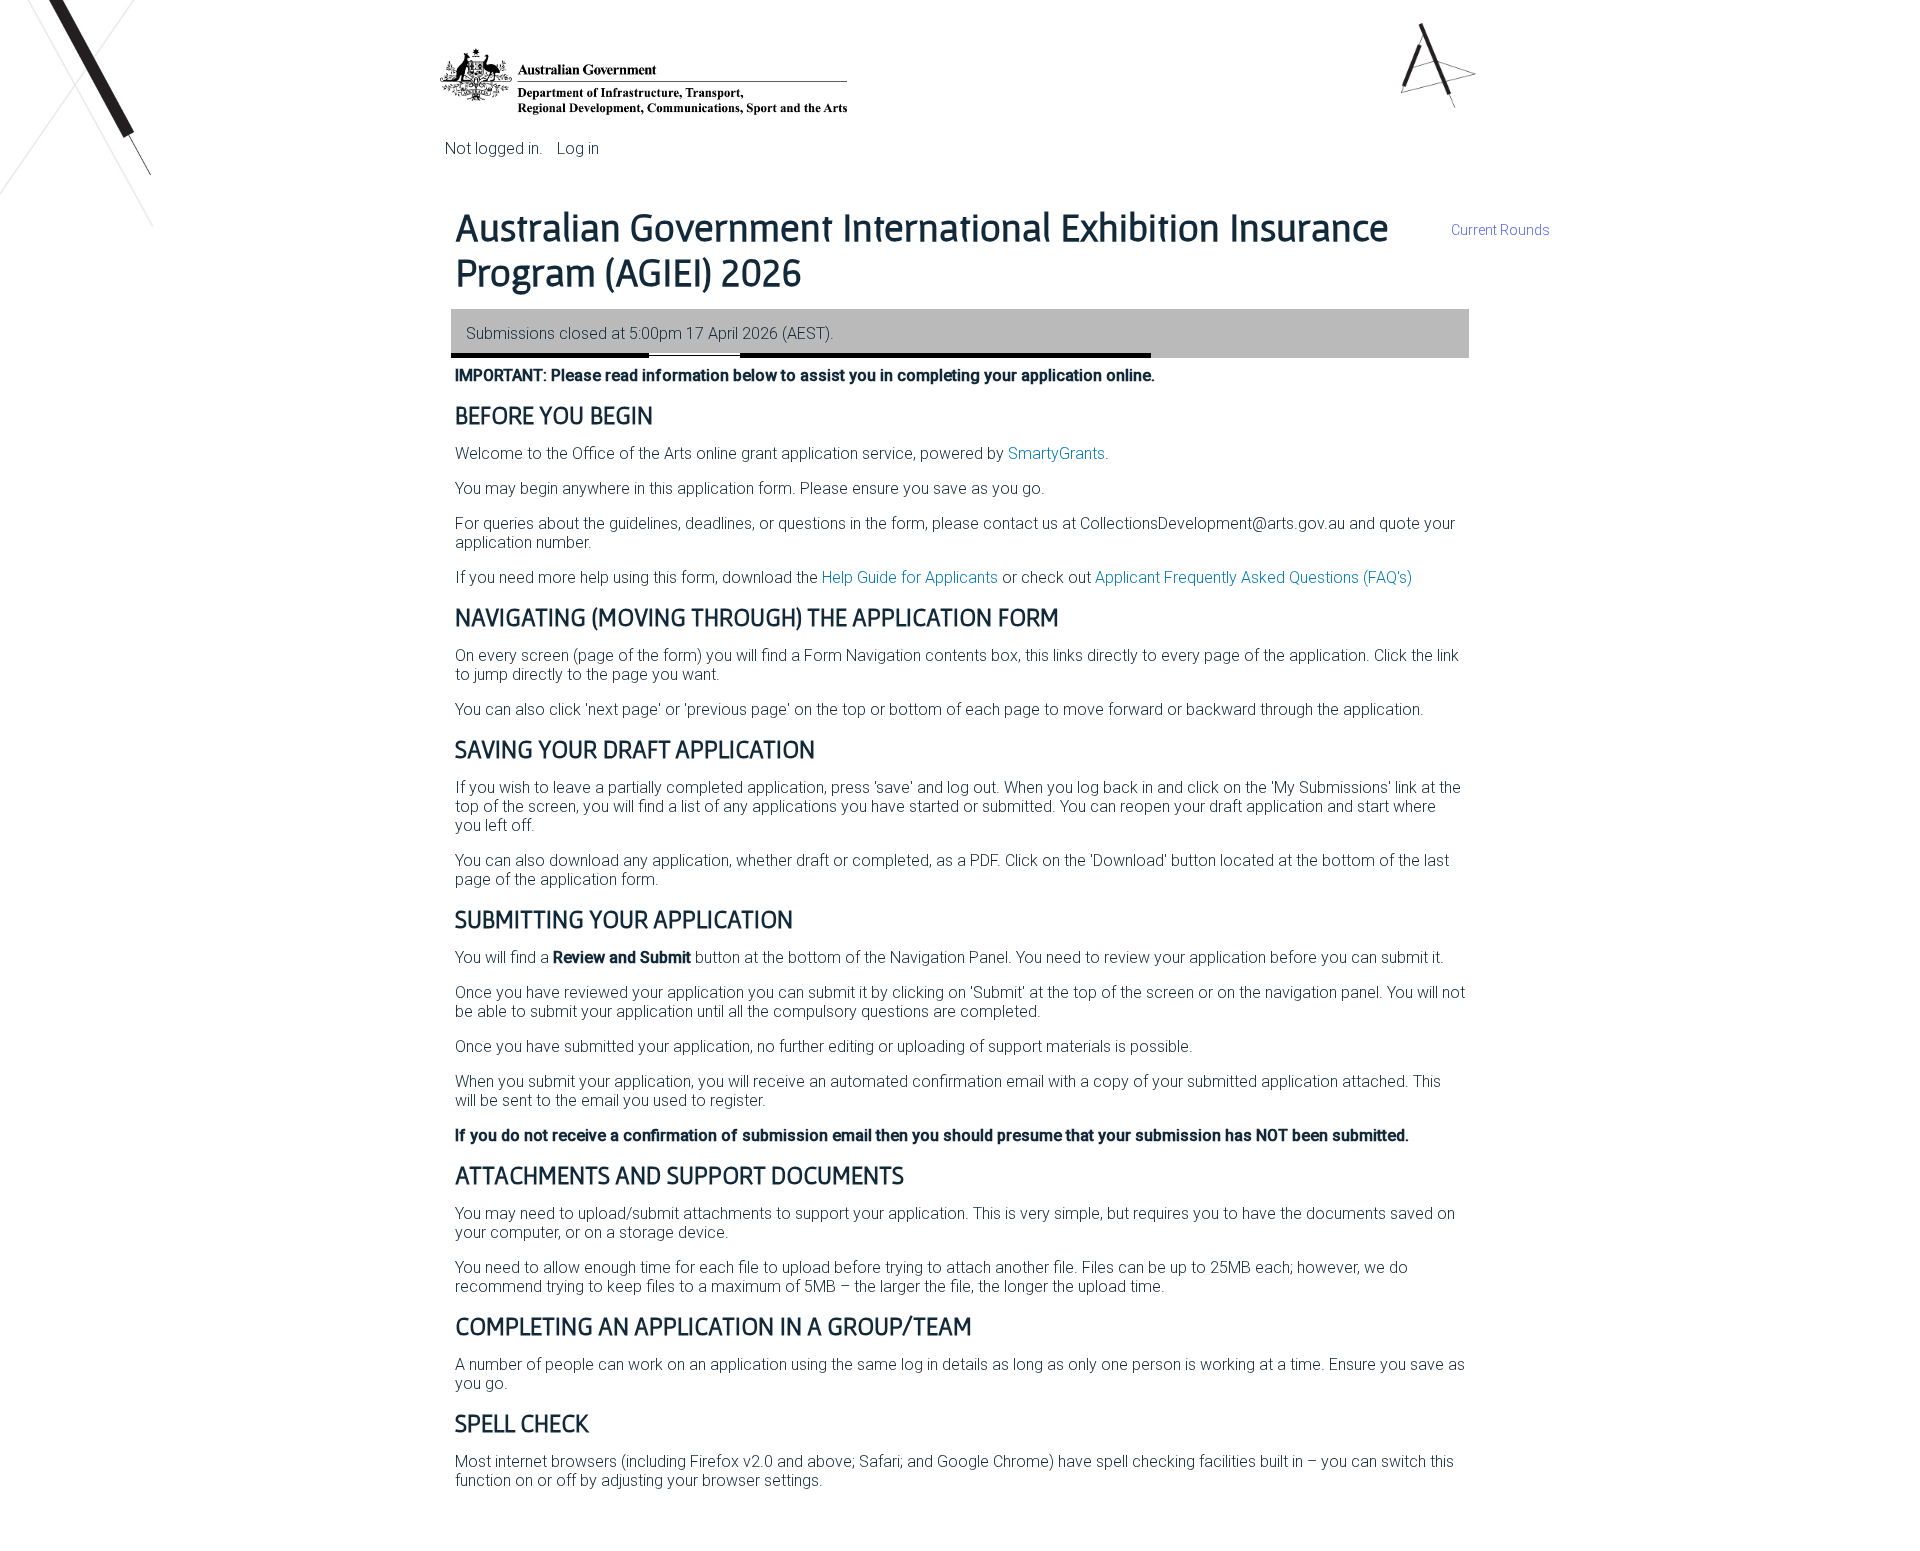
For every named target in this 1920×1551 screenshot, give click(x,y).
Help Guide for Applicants (910, 577)
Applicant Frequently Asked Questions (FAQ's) (1253, 577)
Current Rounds (1500, 230)
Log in (578, 148)
